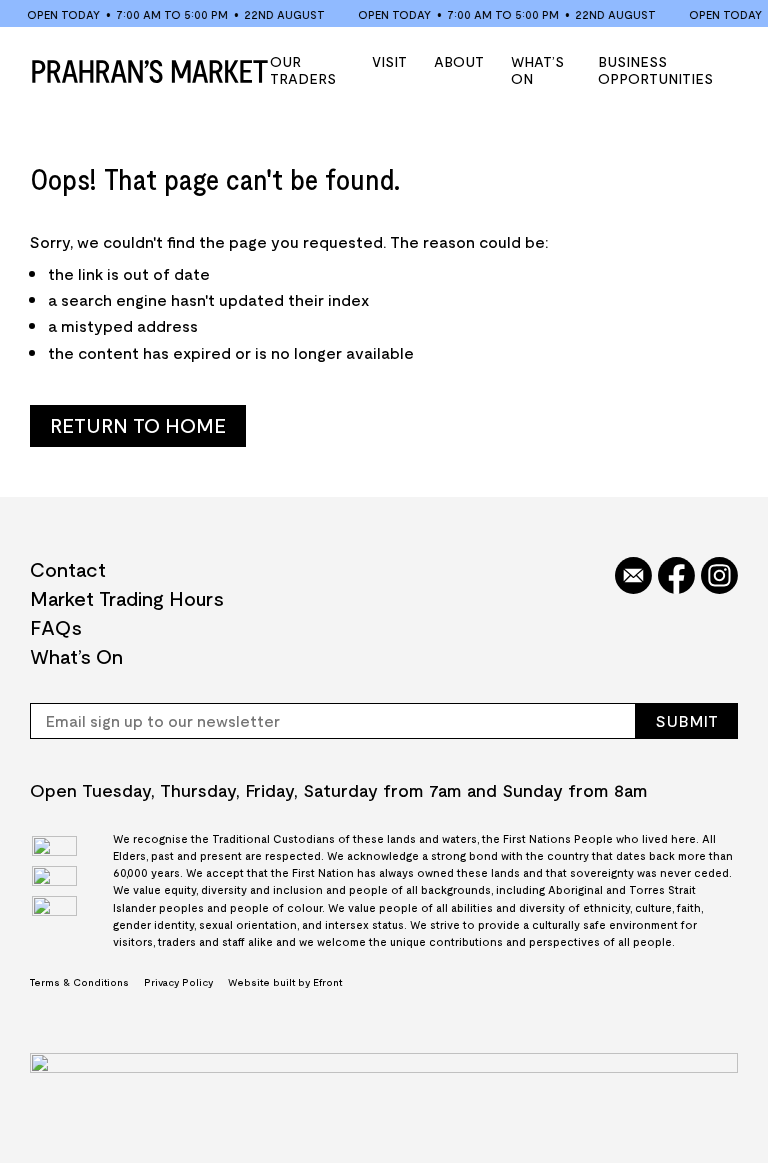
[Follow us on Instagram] (719, 577)
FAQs (56, 627)
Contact (68, 569)
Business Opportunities (655, 69)
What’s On (537, 69)
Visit (389, 61)
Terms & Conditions (79, 982)
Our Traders (303, 69)
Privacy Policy (178, 982)
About (459, 61)
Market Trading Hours (127, 598)
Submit (687, 720)
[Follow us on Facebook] (676, 577)
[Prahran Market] (150, 71)
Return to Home (138, 425)
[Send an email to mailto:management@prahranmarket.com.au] (633, 577)
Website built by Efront (285, 982)
